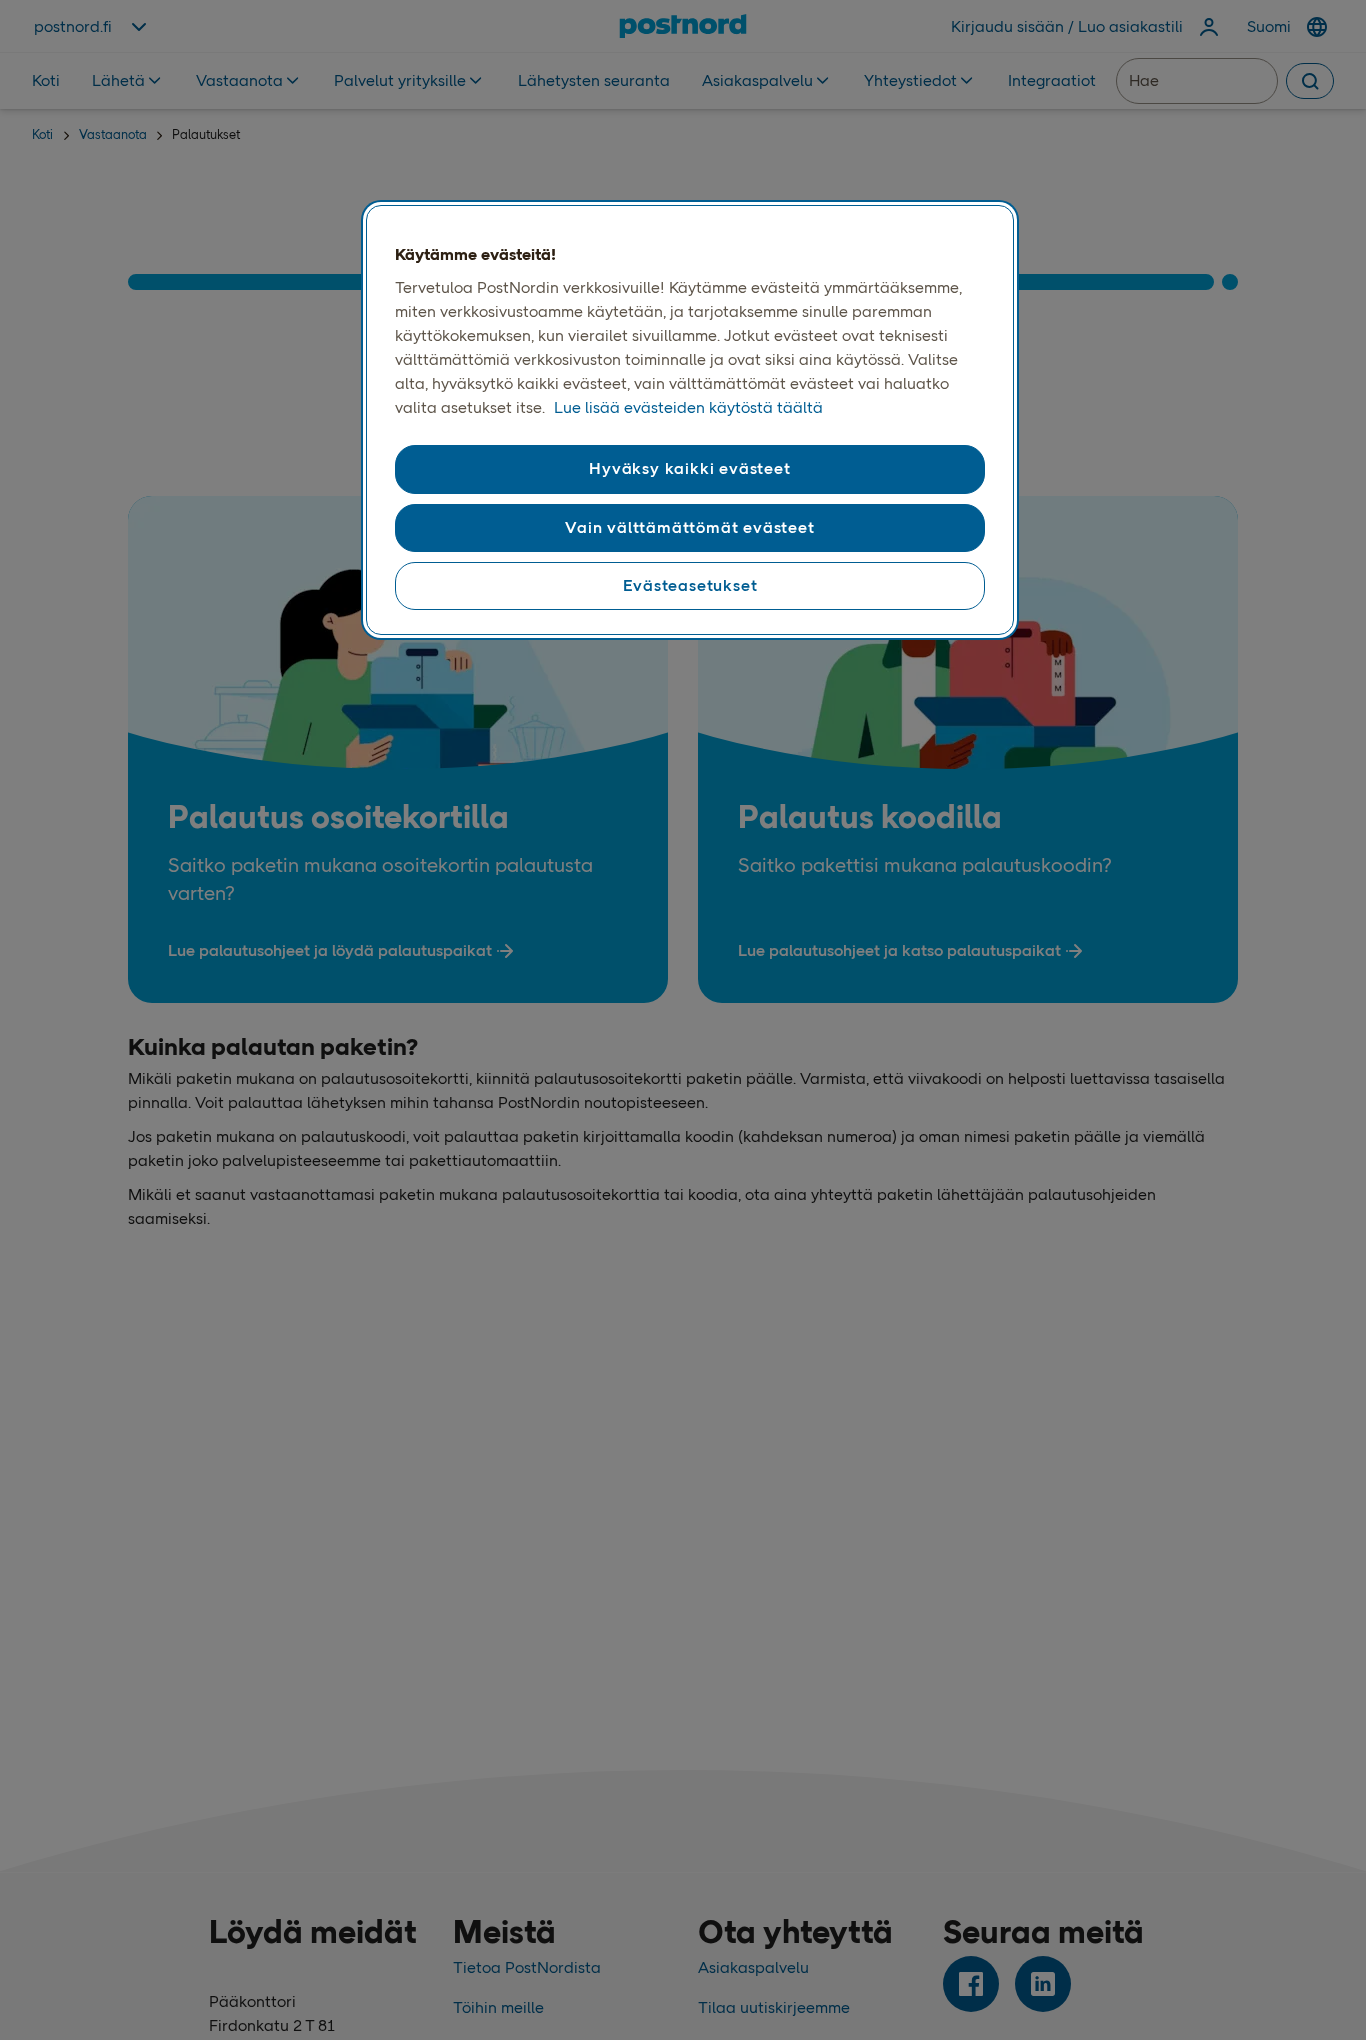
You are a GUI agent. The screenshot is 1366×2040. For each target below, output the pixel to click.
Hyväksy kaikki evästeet (689, 468)
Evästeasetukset (690, 585)
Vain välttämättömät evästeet (689, 527)
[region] (690, 420)
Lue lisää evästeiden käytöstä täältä (688, 407)
